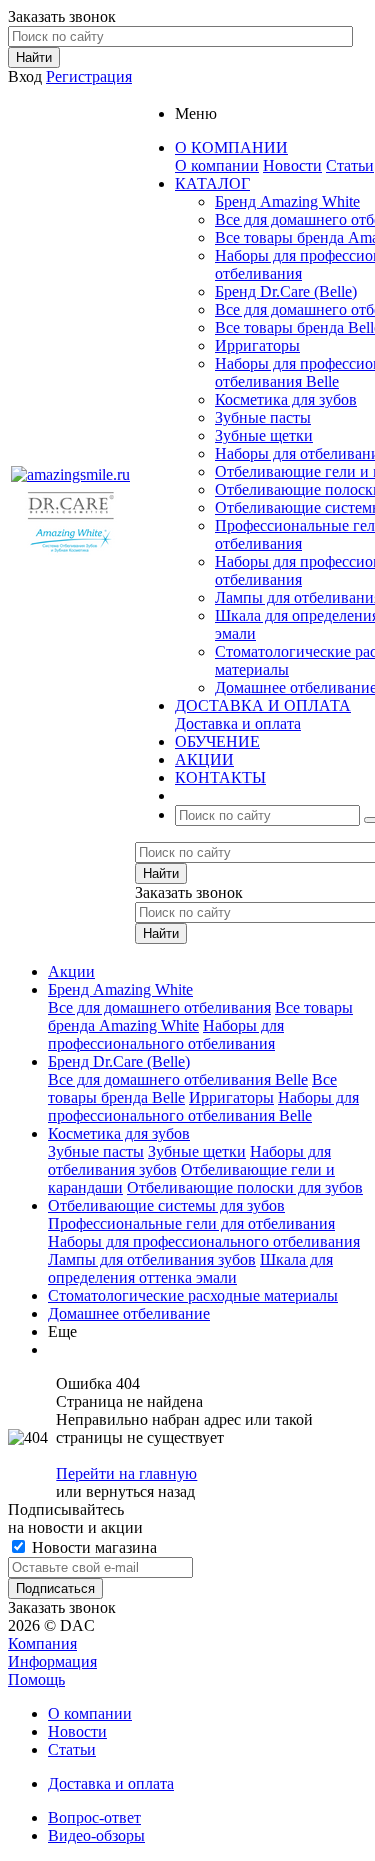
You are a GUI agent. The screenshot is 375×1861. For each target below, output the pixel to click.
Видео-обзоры (96, 1835)
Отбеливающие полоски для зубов (245, 1187)
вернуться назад (140, 1491)
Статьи (350, 165)
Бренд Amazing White (287, 201)
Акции (71, 971)
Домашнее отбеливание (129, 1313)
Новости (292, 165)
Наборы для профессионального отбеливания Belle (203, 1106)
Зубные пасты (263, 417)
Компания (42, 1643)
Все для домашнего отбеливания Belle (178, 1079)
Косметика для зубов (286, 399)
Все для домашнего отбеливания (159, 1007)
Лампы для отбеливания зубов (152, 1259)
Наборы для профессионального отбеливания (166, 1034)
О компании (217, 165)
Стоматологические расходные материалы (193, 1295)
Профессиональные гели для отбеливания (191, 1223)
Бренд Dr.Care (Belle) (286, 291)
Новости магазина (92, 1547)
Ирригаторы (257, 345)
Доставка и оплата (238, 723)
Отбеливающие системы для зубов (166, 1205)
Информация (52, 1661)
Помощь (36, 1679)
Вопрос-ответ (94, 1817)
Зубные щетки (264, 435)
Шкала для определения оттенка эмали (190, 1268)
